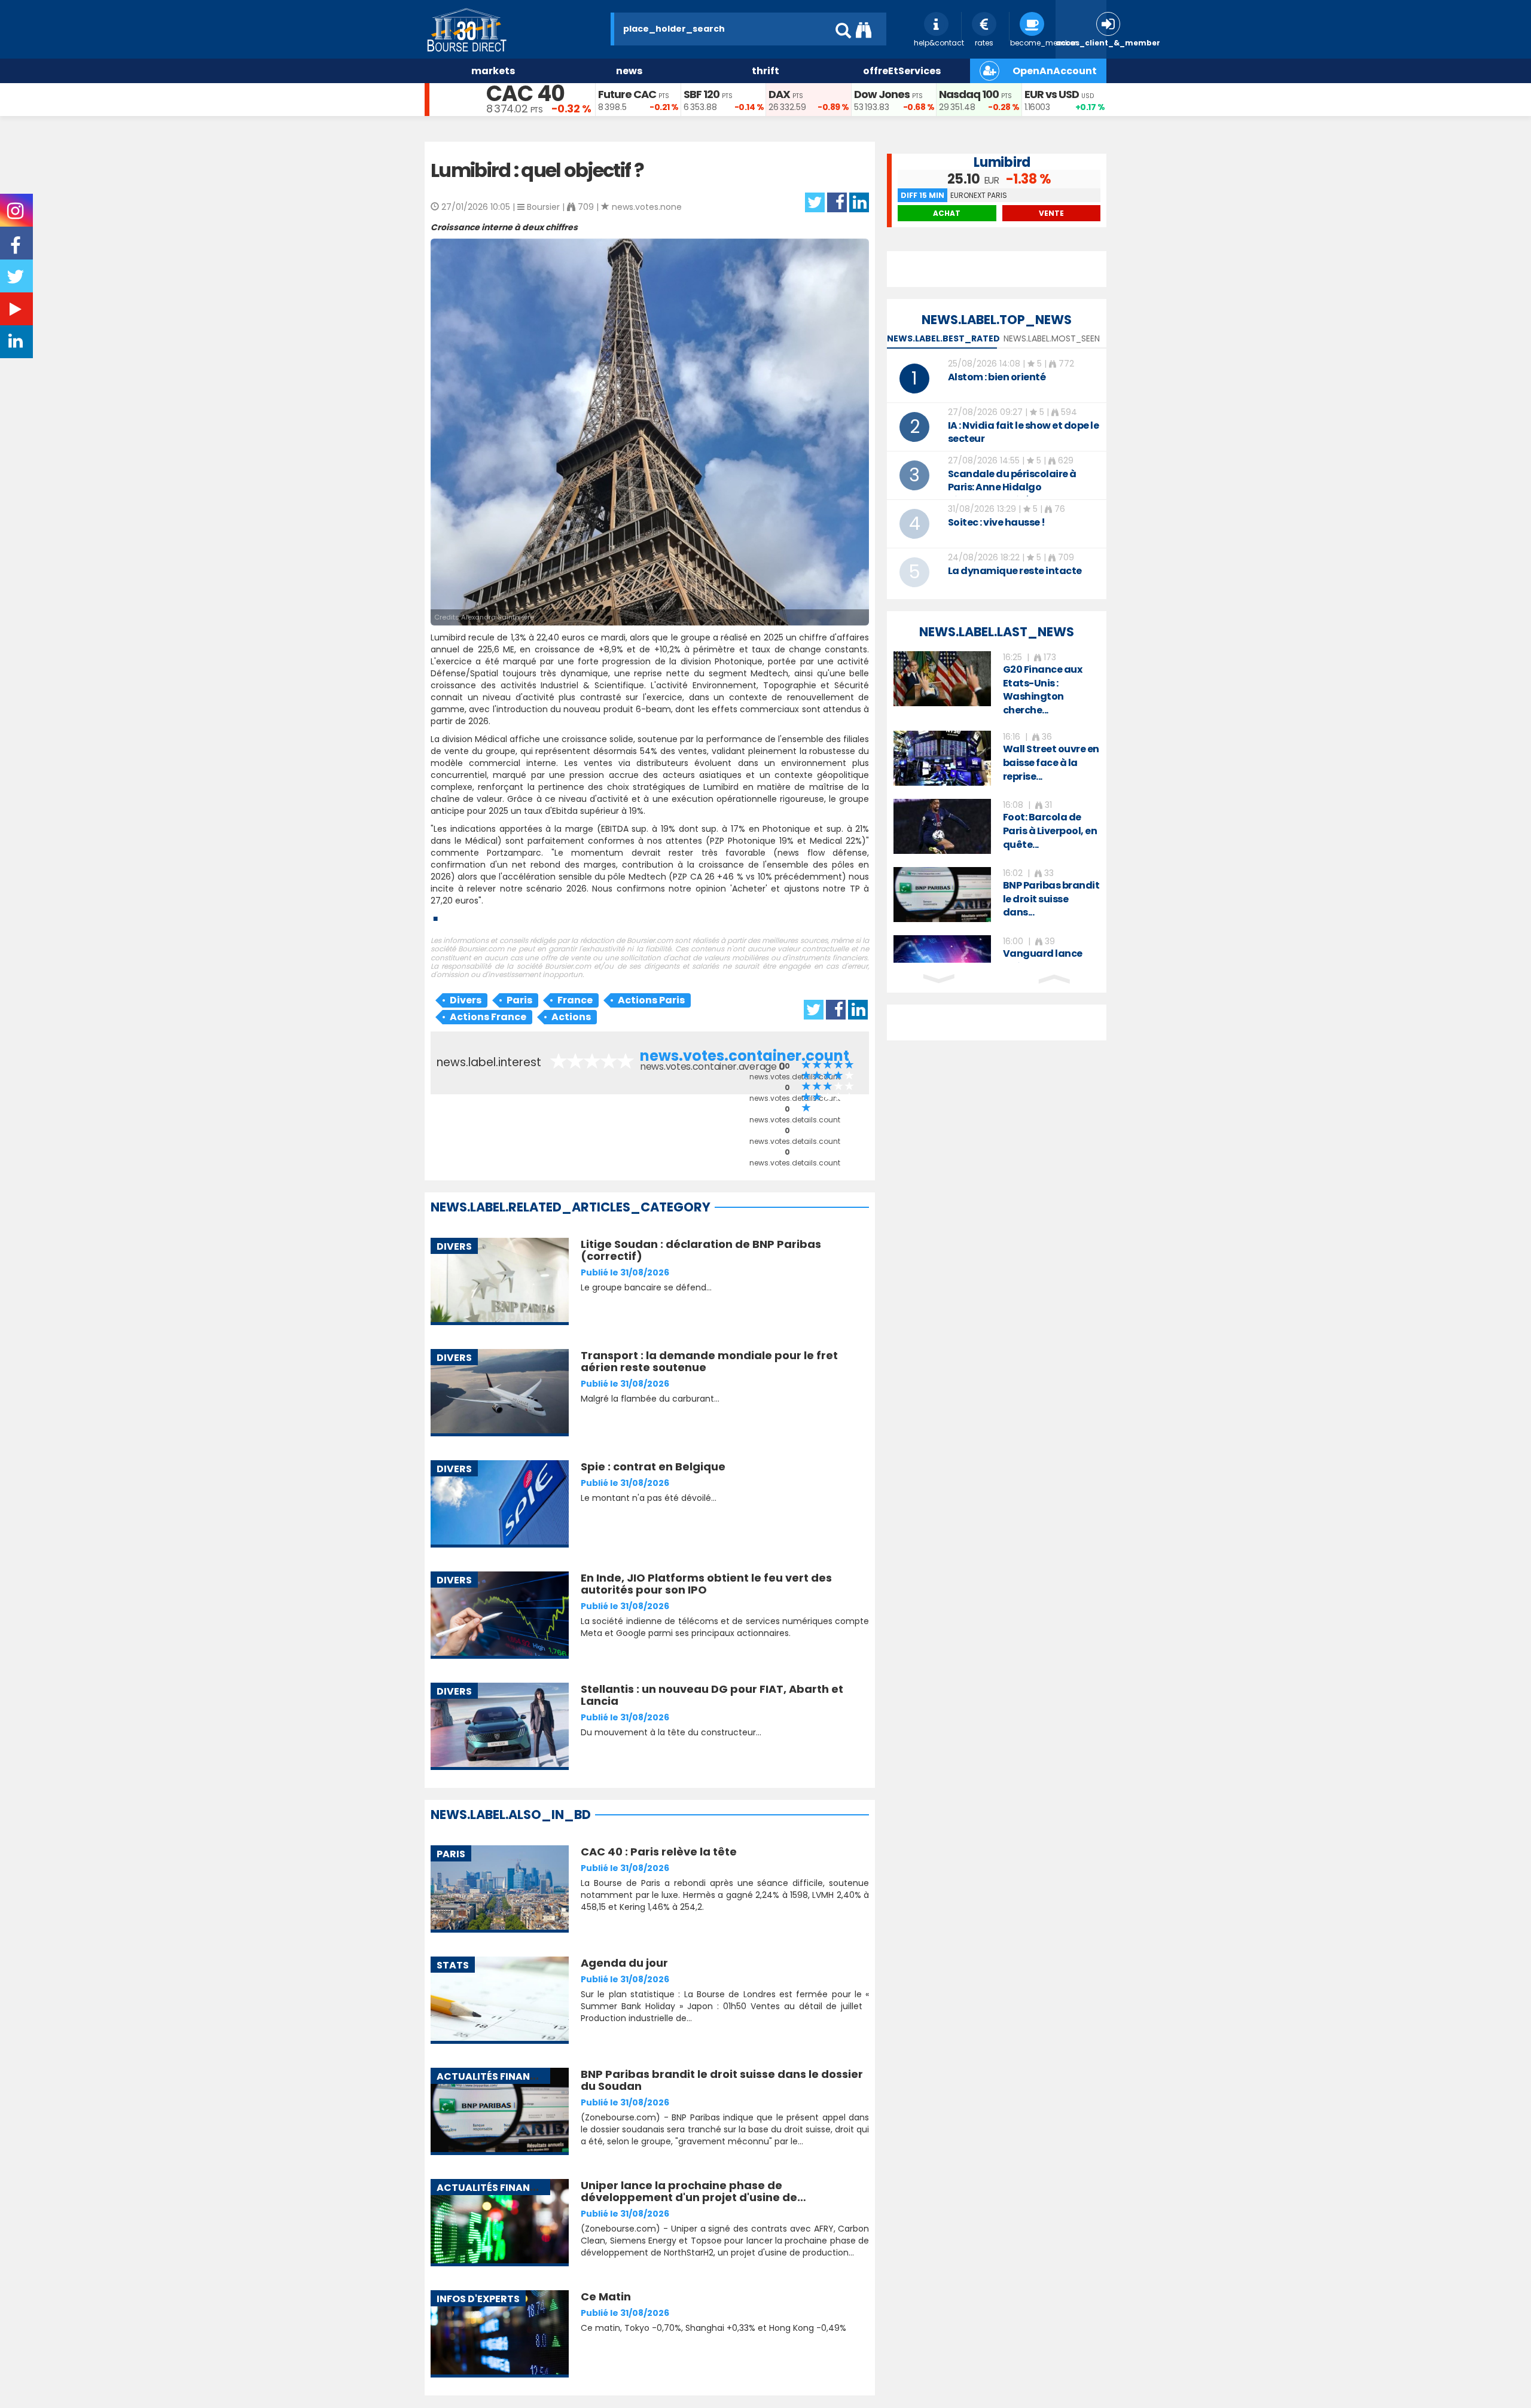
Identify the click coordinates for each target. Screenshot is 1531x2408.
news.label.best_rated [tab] (943, 338)
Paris (519, 1000)
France (575, 1000)
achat (947, 213)
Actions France (488, 1017)
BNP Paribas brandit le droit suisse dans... (1051, 899)
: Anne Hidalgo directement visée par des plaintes (1012, 494)
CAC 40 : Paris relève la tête (659, 1852)
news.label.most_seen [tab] (1052, 338)
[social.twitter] (17, 280)
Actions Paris (651, 1000)
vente (1051, 213)
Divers (466, 1000)
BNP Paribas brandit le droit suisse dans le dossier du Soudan (722, 2080)
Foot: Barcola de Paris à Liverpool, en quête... (1050, 831)
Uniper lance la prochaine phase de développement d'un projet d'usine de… (693, 2191)
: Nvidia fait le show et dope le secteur (1024, 432)
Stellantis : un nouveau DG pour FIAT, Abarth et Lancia (712, 1695)
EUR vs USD (1052, 94)
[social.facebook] (17, 249)
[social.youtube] (17, 312)
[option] (997, 684)
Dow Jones (882, 94)
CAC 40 (525, 94)
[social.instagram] (16, 215)
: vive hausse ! (997, 522)
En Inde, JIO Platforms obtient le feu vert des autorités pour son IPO (706, 1584)
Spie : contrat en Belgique (653, 1467)
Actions (571, 1017)
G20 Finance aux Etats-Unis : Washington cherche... (1043, 690)
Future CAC (627, 94)
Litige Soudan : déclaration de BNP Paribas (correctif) (701, 1250)
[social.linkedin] (17, 344)
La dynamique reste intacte (1015, 571)
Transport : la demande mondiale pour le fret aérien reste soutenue (709, 1361)
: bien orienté (997, 377)
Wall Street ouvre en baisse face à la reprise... (1051, 763)
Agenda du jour (624, 1963)
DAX (779, 94)
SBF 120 (702, 94)
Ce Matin (606, 2296)
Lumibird (1002, 162)
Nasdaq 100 (969, 94)
